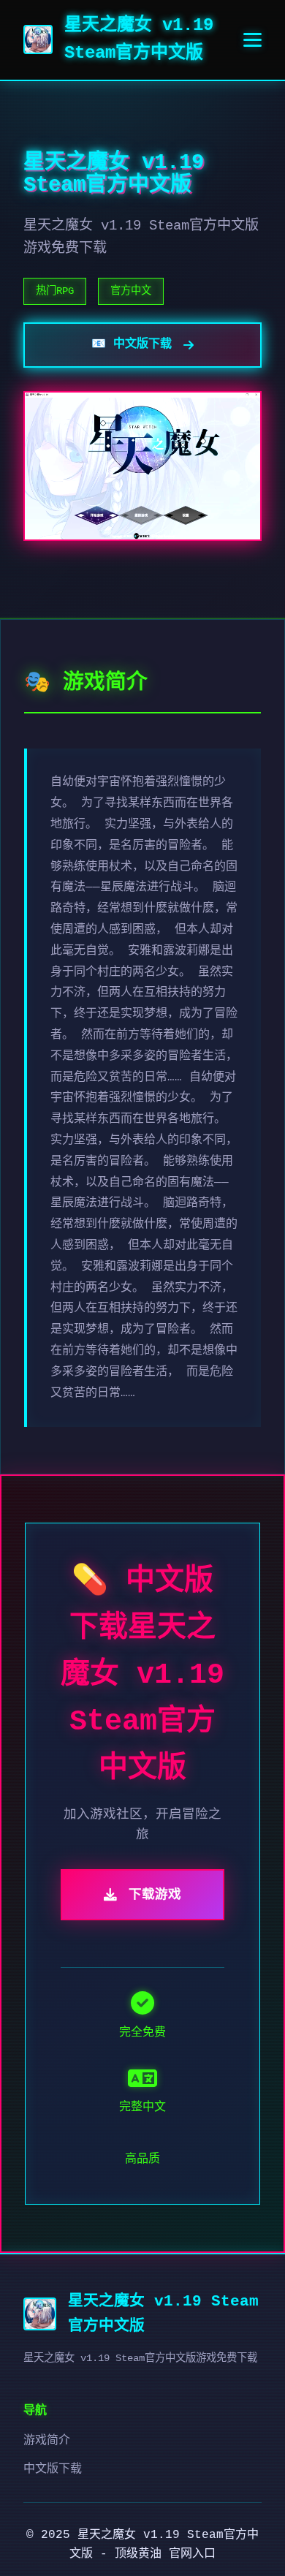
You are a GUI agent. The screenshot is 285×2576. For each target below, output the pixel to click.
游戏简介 (47, 2441)
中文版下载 (53, 2469)
